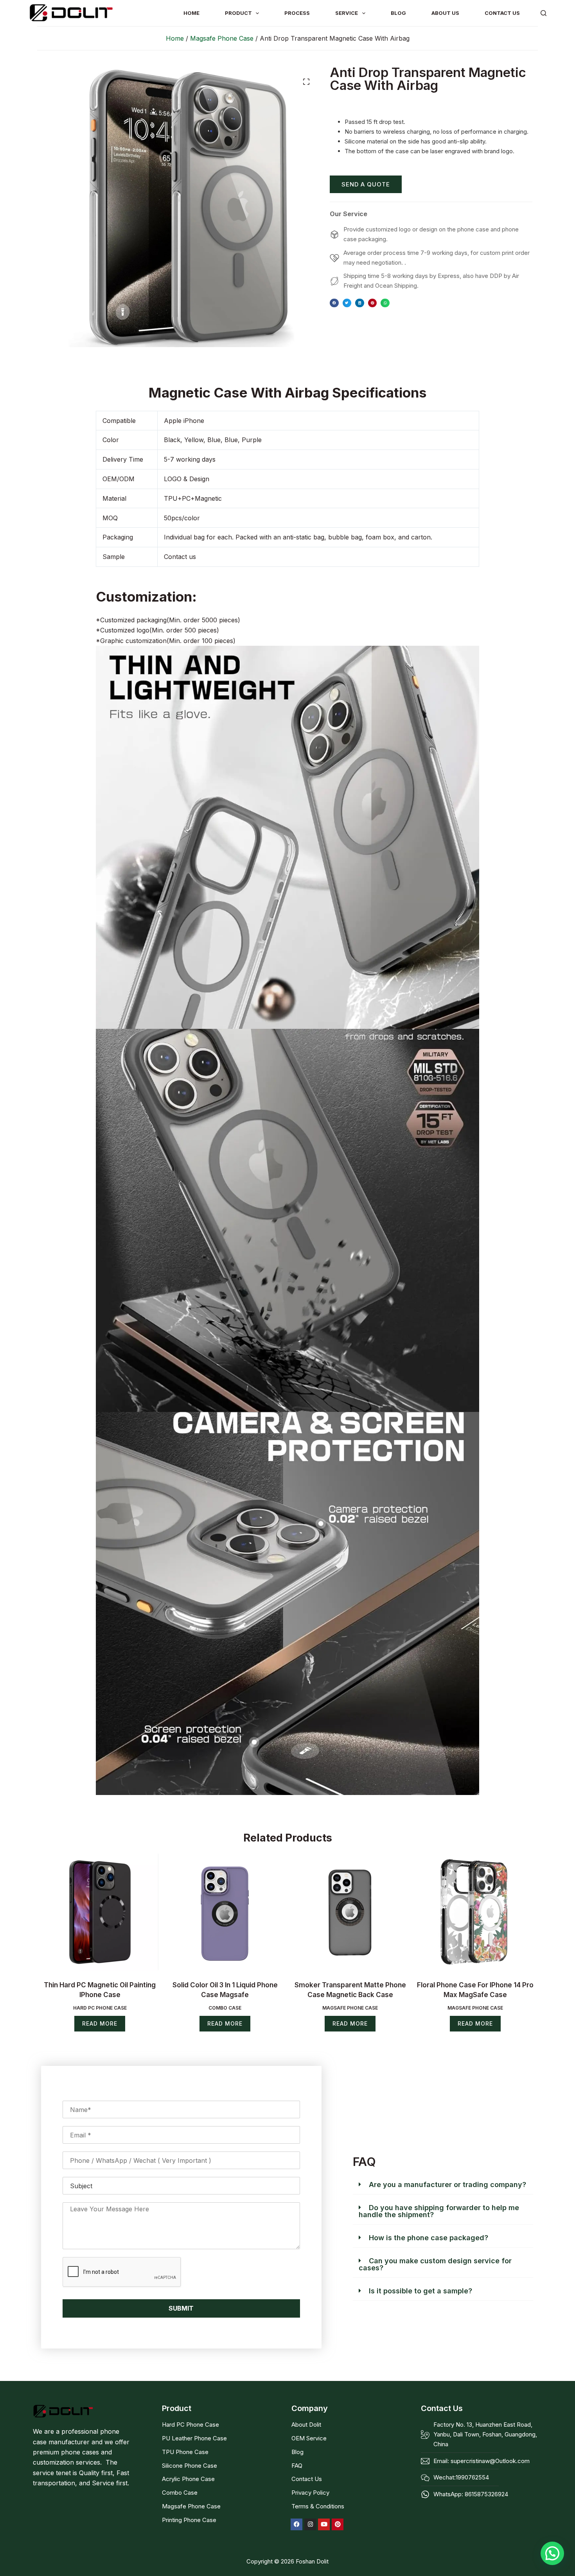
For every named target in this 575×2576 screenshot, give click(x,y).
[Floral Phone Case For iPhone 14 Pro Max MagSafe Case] (475, 1912)
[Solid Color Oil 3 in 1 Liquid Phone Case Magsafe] (225, 1912)
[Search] (544, 13)
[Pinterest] (338, 2524)
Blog (398, 13)
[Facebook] (296, 2524)
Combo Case (225, 2008)
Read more (100, 2023)
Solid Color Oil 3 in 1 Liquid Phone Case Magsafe (225, 1990)
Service (347, 13)
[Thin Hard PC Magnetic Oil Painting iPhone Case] (100, 1912)
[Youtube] (324, 2524)
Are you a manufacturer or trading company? (447, 2185)
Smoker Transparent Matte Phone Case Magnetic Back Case (350, 1990)
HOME (191, 13)
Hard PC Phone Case (100, 2008)
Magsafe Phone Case (222, 38)
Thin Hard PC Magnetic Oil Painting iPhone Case (100, 1990)
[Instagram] (310, 2524)
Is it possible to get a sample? (420, 2291)
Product (238, 13)
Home (175, 38)
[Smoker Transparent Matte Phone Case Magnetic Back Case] (350, 1912)
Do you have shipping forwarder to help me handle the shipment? (439, 2211)
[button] (306, 82)
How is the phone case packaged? (429, 2238)
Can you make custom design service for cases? (435, 2264)
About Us (445, 13)
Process (297, 13)
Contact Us (502, 13)
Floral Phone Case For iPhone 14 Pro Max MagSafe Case (475, 1990)
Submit (181, 2308)
